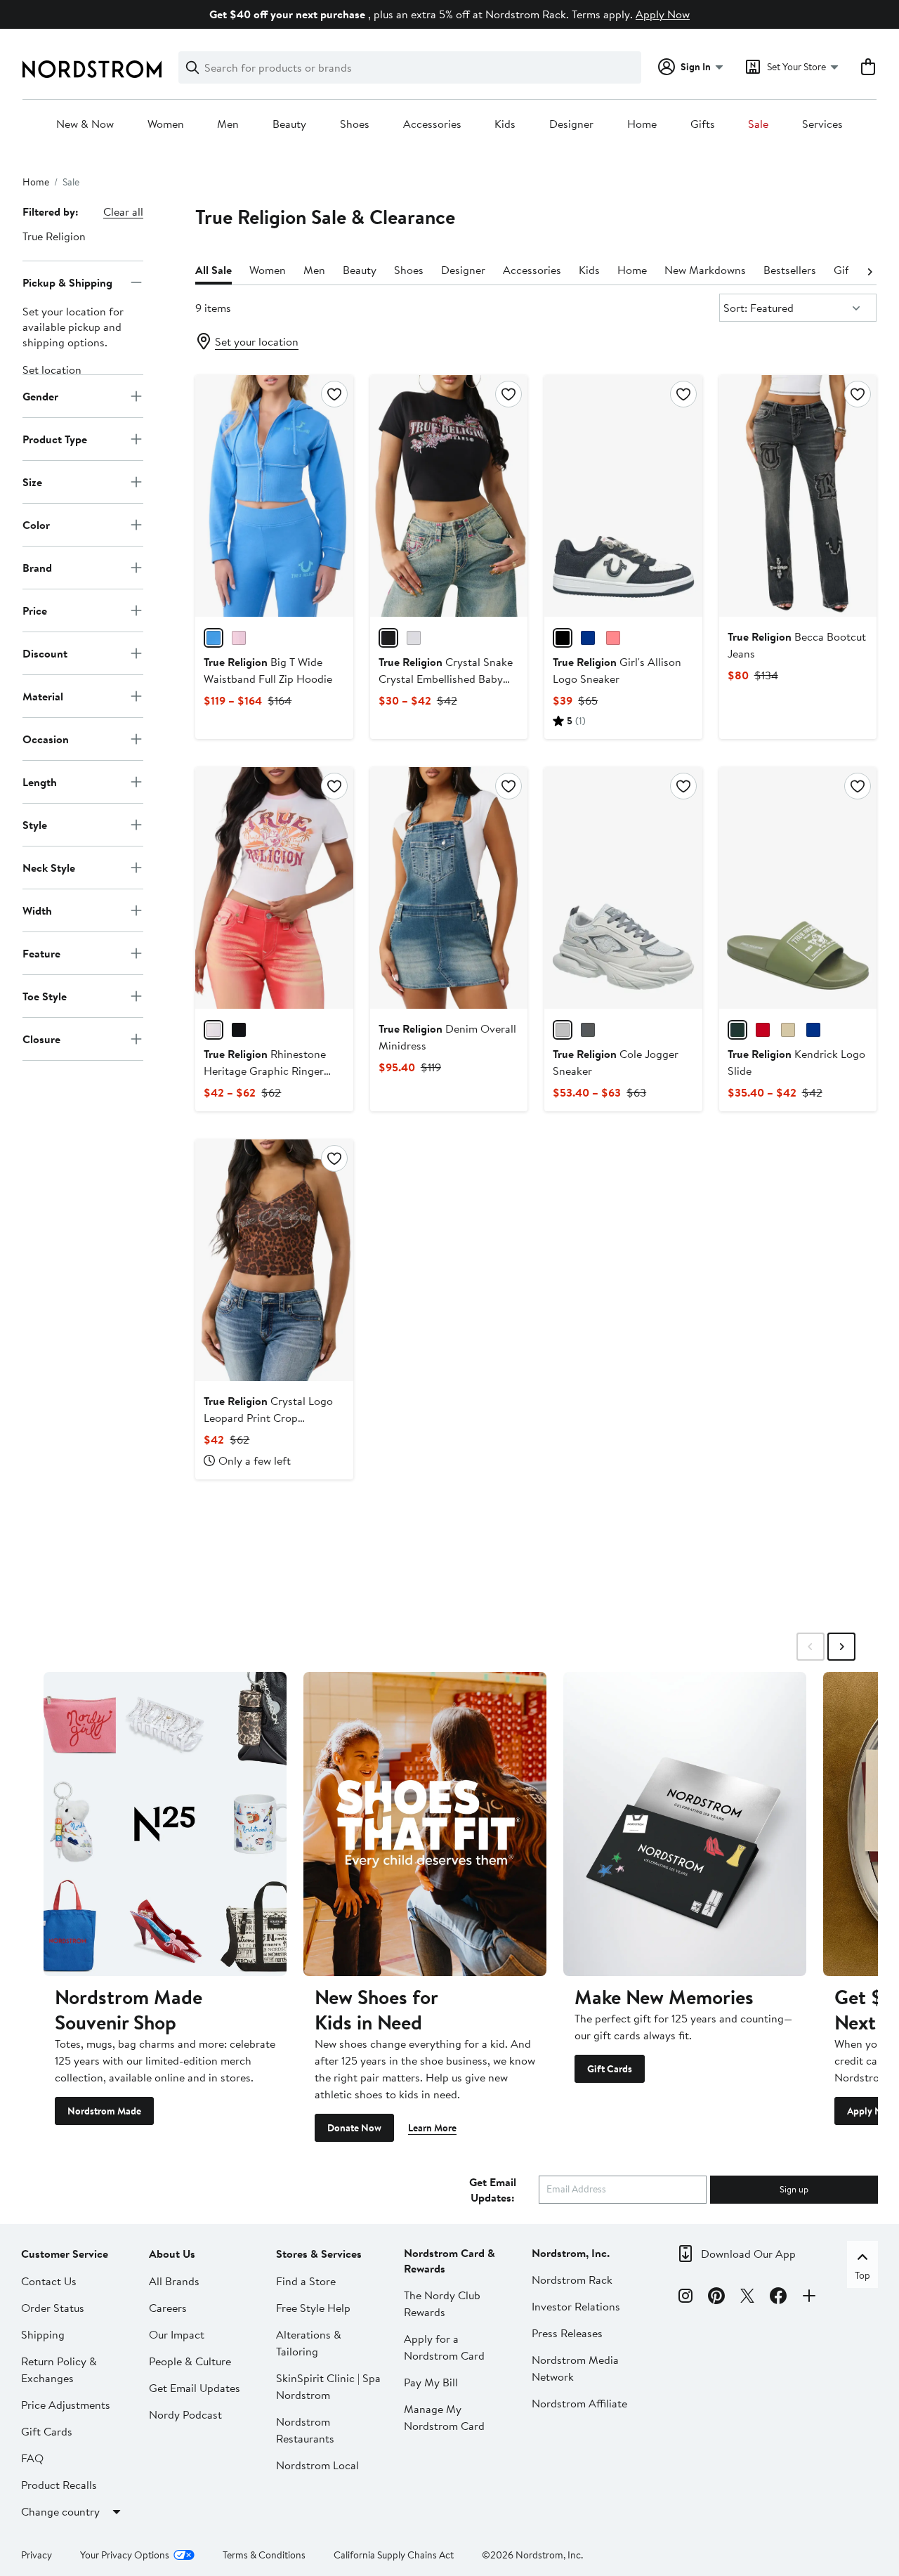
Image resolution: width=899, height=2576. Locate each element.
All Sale (214, 270)
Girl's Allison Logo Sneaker (617, 670)
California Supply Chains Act (394, 2555)
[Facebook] (778, 2298)
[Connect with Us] (809, 2298)
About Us (172, 2254)
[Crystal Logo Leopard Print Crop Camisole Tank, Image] (274, 1260)
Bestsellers (790, 270)
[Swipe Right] (841, 1647)
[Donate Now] (425, 1824)
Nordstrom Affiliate (579, 2403)
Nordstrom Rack (572, 2280)
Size (32, 481)
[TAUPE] (788, 1030)
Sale (758, 124)
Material (43, 695)
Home (642, 124)
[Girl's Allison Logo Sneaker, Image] (623, 496)
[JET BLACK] (388, 638)
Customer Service (65, 2254)
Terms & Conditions (264, 2555)
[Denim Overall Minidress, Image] (449, 888)
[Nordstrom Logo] (92, 69)
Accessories (432, 124)
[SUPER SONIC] (214, 638)
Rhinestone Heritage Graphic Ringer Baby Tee (265, 1071)
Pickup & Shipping (67, 282)
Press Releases (567, 2333)
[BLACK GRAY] (588, 1030)
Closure (41, 1038)
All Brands (174, 2281)
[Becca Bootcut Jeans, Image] (798, 496)
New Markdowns (705, 270)
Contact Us (49, 2281)
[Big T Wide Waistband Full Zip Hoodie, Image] (274, 496)
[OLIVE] (737, 1030)
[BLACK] (563, 638)
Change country (60, 2511)
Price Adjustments (66, 2405)
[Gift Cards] (685, 1824)
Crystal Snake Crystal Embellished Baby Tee (446, 679)
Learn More (432, 2128)
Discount (45, 653)
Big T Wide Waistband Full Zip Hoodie (268, 670)
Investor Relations (576, 2306)
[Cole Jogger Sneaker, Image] (623, 888)
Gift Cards (610, 2069)
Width (37, 910)
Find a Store (306, 2281)
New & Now (85, 124)
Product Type (55, 438)
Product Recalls (59, 2485)
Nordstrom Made (104, 2111)
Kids (505, 124)
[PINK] (613, 638)
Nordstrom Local (317, 2465)
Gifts (703, 124)
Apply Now (663, 14)
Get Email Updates (195, 2388)
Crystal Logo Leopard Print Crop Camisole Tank (268, 1418)
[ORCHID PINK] (239, 638)
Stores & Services (319, 2254)
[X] (747, 2298)
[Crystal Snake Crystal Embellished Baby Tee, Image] (449, 496)
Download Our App (748, 2254)
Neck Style (49, 867)
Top (862, 2275)
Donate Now (354, 2128)
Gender (40, 395)
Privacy (37, 2555)
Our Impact (177, 2334)
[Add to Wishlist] (334, 394)
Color (36, 524)
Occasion (46, 738)
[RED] (763, 1030)
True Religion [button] (54, 236)
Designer (571, 124)
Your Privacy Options (125, 2555)
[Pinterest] (716, 2298)
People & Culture (190, 2361)
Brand (37, 567)
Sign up (794, 2189)
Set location (52, 370)
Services (822, 124)
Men (228, 124)
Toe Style (45, 995)
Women (166, 124)
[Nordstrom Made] (165, 1824)
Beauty (289, 124)
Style (35, 824)
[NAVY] (813, 1030)
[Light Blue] (588, 638)
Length (40, 781)
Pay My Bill (431, 2382)
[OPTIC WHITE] (414, 638)
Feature (41, 953)
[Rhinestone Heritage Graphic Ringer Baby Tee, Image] (274, 888)
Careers (168, 2308)
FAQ (32, 2458)
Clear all (123, 211)
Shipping (43, 2334)
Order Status (53, 2308)
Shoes (355, 124)
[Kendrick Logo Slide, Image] (798, 888)
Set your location (257, 341)
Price (35, 610)
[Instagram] (685, 2298)
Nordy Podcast (185, 2414)
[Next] (870, 270)
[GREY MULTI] (563, 1030)
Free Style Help (313, 2308)
